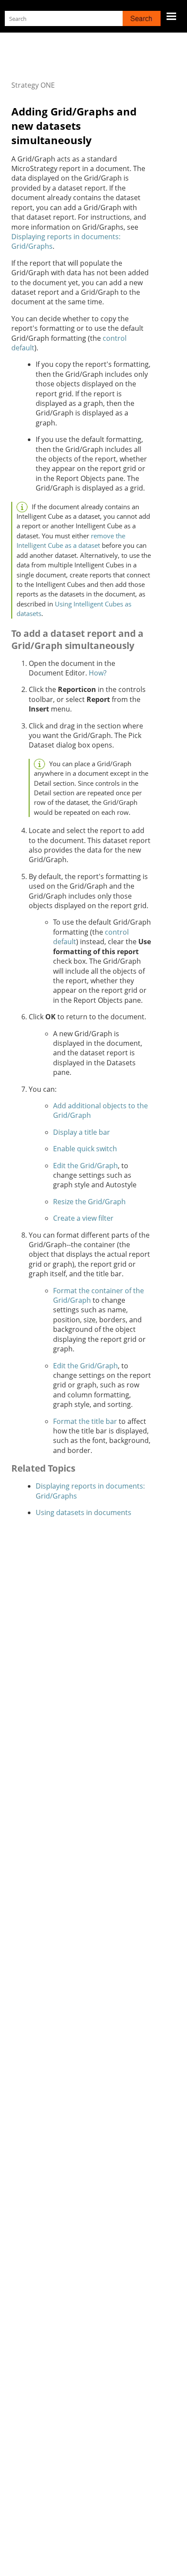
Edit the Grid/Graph (85, 1166)
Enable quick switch (85, 1149)
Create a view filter (83, 1218)
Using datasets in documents (83, 1512)
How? (98, 673)
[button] (142, 18)
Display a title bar (82, 1132)
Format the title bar (85, 1421)
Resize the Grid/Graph (89, 1202)
